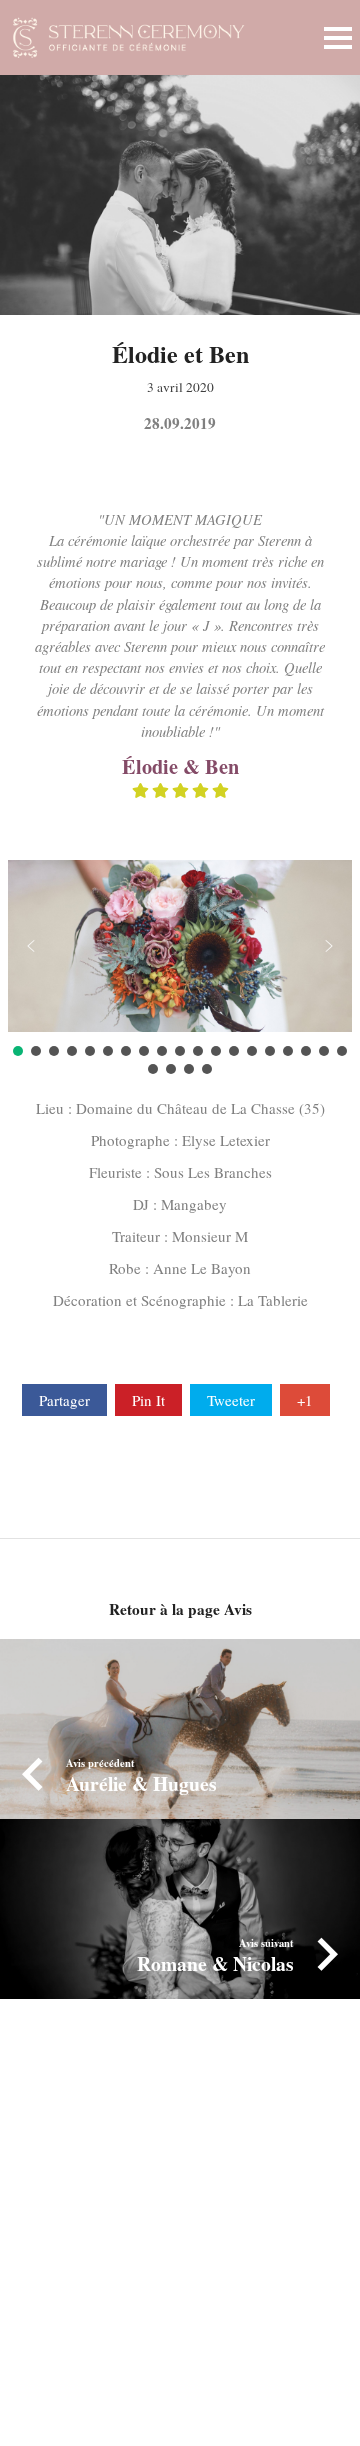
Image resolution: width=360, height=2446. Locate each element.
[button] (31, 946)
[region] (180, 969)
